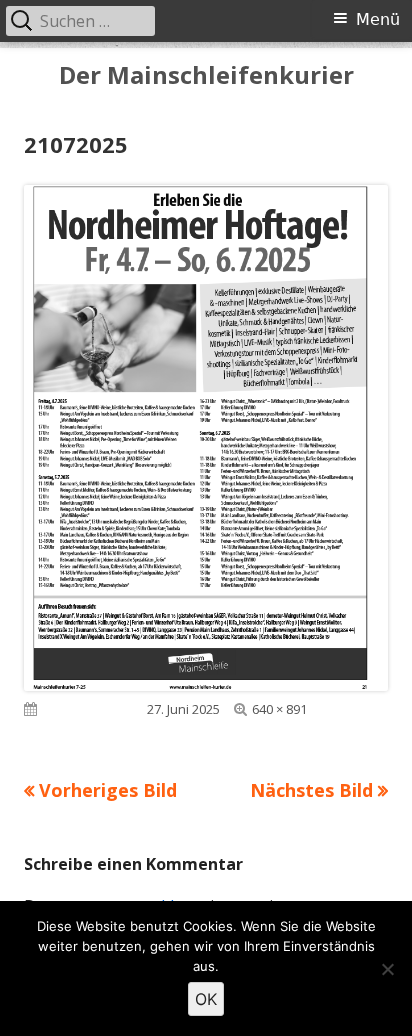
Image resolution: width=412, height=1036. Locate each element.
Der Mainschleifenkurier (206, 75)
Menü (378, 19)
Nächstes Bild (311, 790)
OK (206, 999)
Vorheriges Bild (108, 790)
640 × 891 (279, 709)
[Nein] (387, 969)
